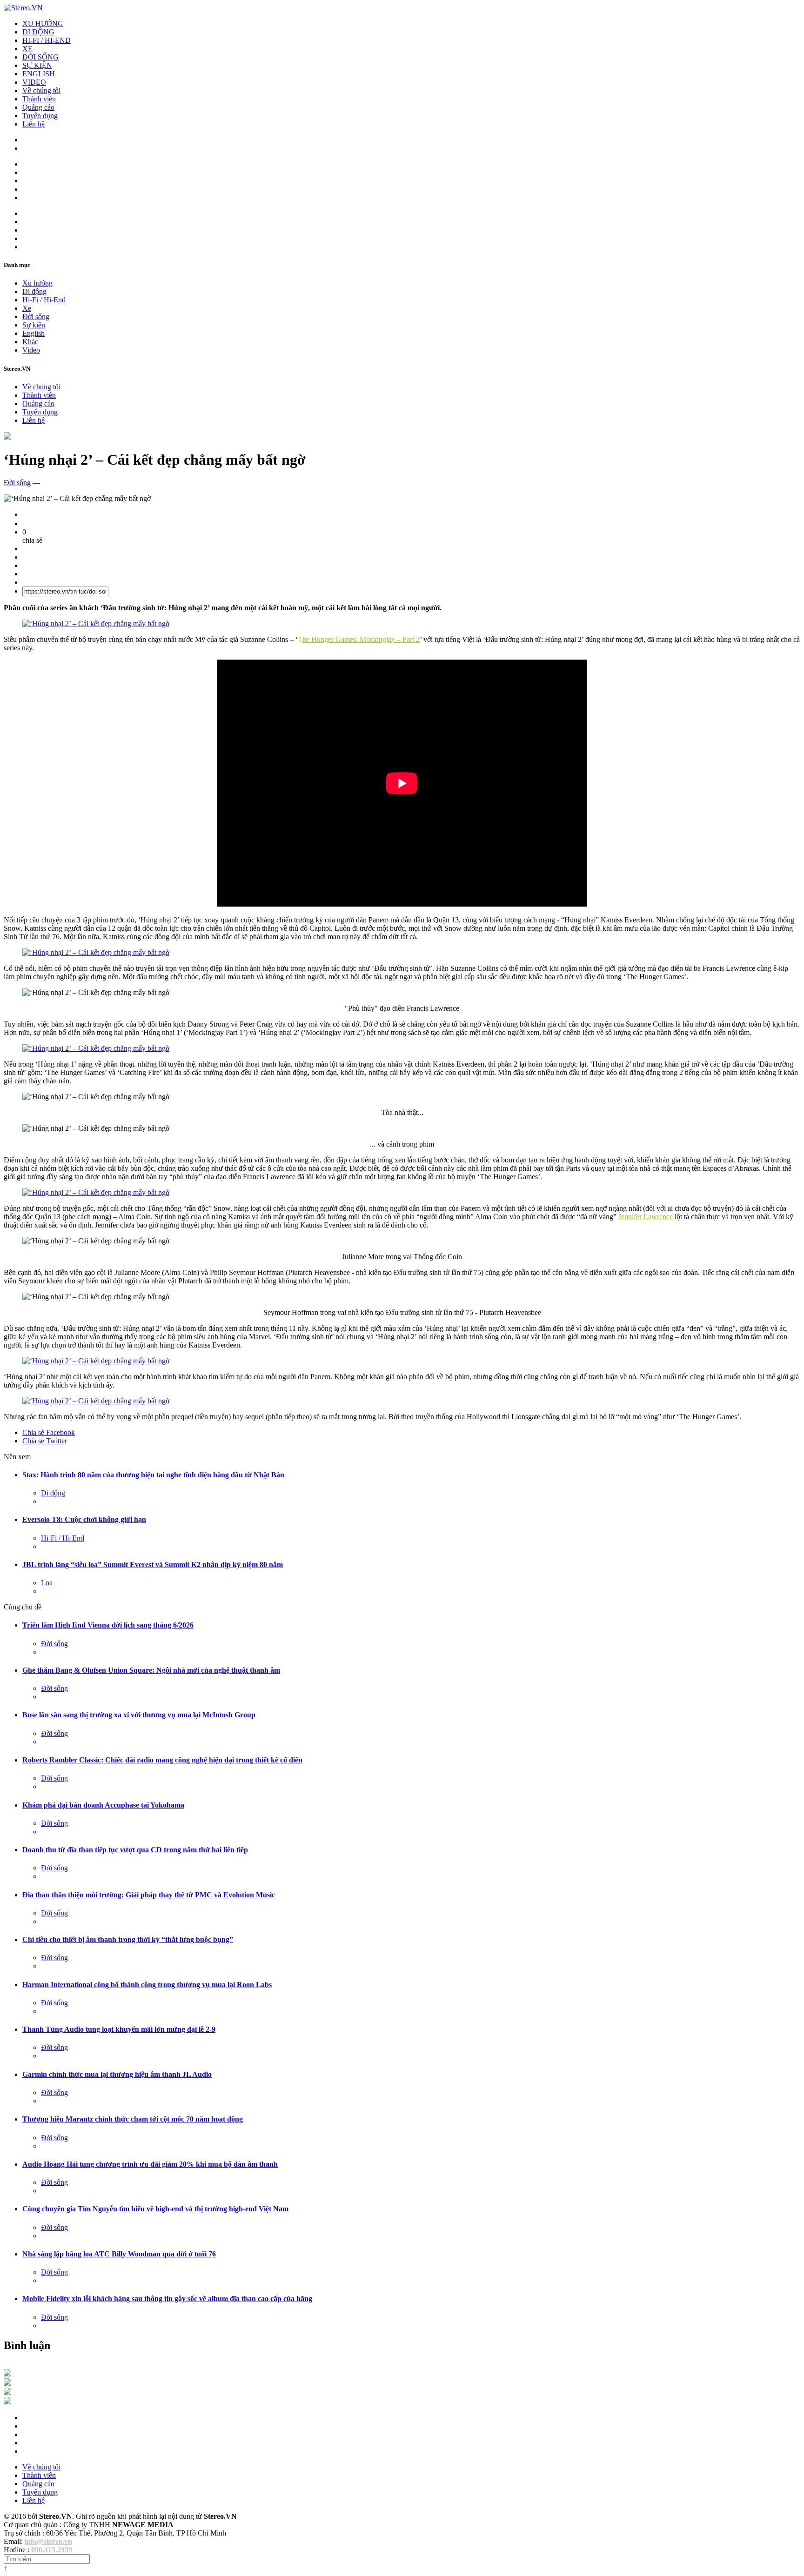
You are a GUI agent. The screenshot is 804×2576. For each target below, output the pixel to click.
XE (27, 49)
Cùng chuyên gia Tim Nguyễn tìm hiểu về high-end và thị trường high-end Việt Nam (155, 2209)
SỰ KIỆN (37, 65)
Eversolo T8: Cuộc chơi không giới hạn (84, 1519)
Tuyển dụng (40, 116)
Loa (47, 1583)
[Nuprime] (7, 2392)
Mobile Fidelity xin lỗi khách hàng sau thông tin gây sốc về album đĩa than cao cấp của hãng (167, 2299)
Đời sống (36, 317)
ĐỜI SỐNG (40, 57)
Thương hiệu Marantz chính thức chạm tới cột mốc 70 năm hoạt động (133, 2119)
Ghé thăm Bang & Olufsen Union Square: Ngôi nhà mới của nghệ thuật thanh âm (151, 1670)
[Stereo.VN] (23, 8)
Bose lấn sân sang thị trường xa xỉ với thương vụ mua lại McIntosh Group (139, 1715)
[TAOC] (7, 2402)
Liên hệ (33, 124)
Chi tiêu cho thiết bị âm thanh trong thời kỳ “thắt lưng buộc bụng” (128, 1939)
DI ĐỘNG (38, 32)
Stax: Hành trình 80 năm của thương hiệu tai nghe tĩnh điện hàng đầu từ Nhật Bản (153, 1475)
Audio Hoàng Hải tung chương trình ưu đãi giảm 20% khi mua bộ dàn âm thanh (150, 2164)
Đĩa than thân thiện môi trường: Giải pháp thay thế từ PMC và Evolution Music (149, 1895)
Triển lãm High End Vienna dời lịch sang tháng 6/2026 (108, 1625)
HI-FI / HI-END (47, 40)
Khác (30, 342)
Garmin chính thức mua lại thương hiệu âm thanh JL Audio (117, 2074)
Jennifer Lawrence (646, 1217)
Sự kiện (34, 325)
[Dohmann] (7, 2374)
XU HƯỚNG (43, 23)
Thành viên (39, 99)
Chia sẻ (49, 1432)
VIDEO (34, 82)
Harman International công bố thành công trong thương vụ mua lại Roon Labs (147, 1985)
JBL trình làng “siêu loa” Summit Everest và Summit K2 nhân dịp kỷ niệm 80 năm (153, 1565)
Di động (34, 291)
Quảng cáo (38, 107)
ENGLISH (39, 74)
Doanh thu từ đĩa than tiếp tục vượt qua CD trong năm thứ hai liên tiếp (135, 1850)
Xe (27, 308)
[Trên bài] (7, 437)
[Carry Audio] (7, 2383)
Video (31, 350)
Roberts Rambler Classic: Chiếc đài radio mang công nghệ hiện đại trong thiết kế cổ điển (162, 1760)
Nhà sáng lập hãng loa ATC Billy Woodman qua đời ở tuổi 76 (119, 2254)
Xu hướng (37, 283)
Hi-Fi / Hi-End (44, 300)
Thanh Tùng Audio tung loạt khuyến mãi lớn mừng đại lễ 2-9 (119, 2029)
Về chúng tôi (41, 90)
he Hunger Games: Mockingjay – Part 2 (361, 639)
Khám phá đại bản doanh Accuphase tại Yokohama (103, 1805)
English (33, 333)
